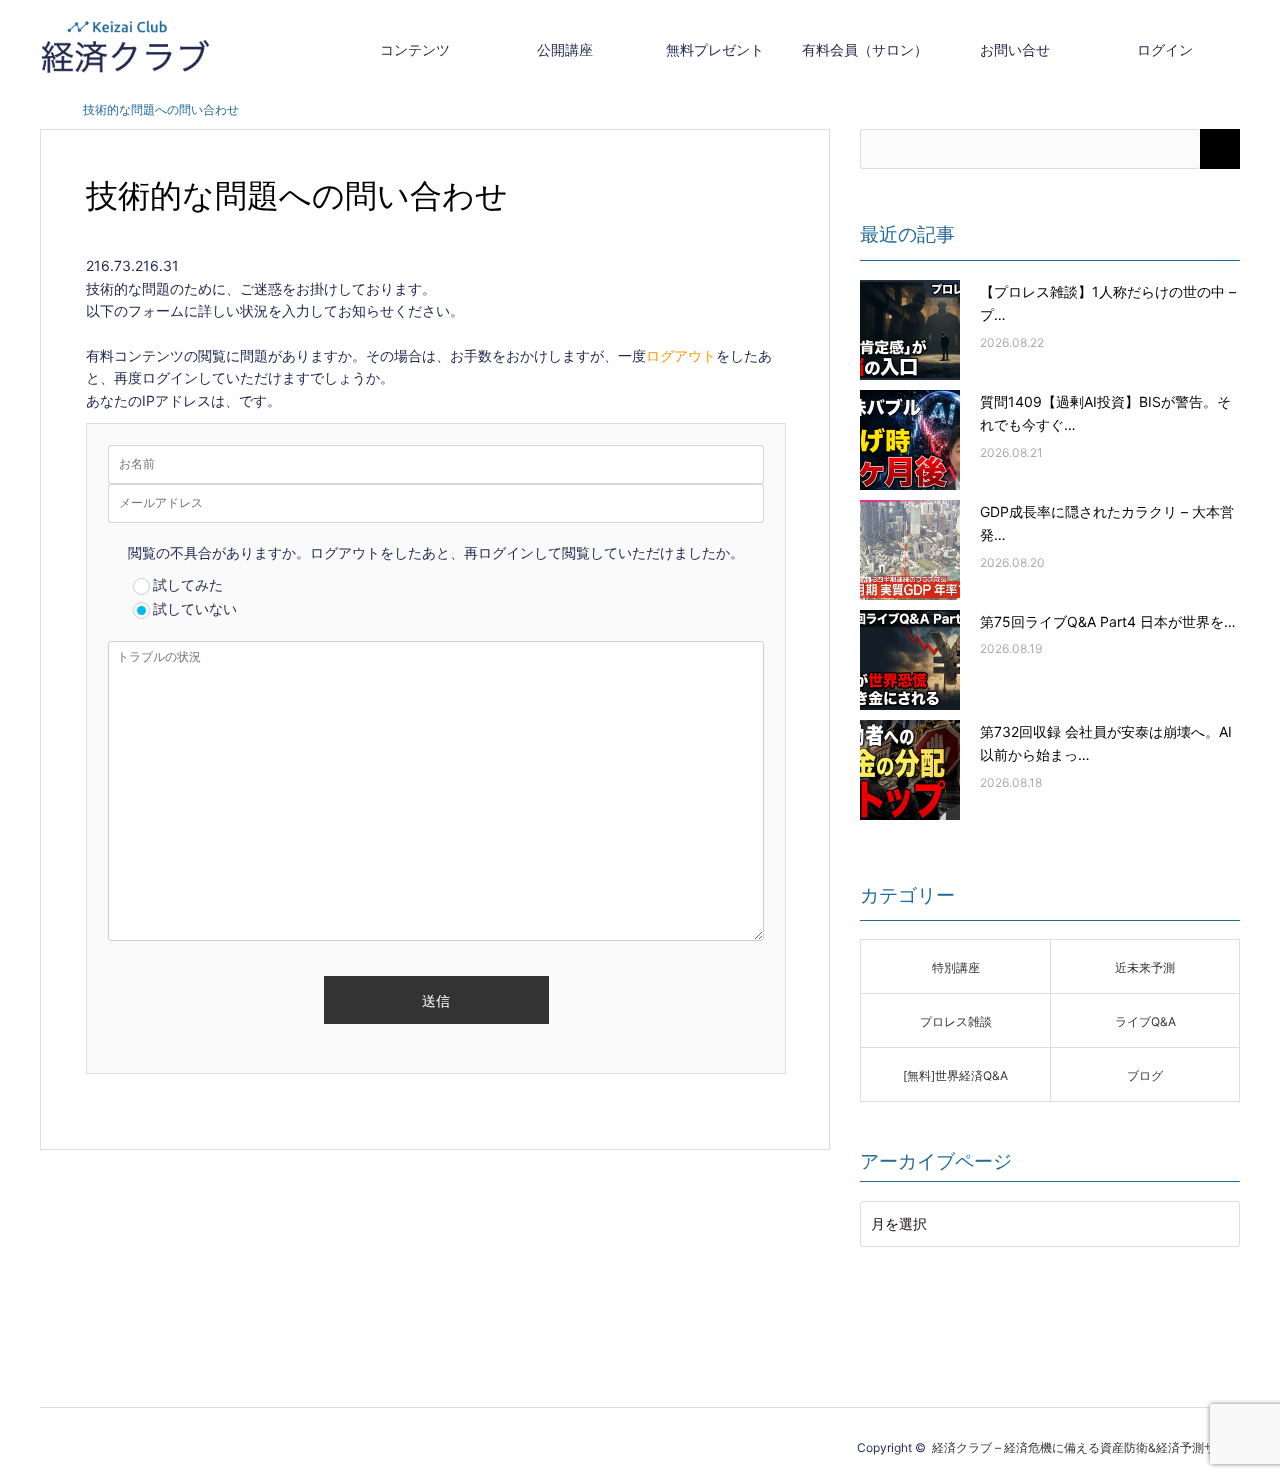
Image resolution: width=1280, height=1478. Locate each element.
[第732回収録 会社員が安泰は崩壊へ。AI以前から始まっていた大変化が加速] (910, 770)
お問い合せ (1015, 49)
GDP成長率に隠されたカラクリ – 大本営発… (1107, 523)
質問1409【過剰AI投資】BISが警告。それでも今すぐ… (1105, 413)
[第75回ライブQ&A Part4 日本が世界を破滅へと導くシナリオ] (910, 660)
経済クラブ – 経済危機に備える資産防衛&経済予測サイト (1086, 1447)
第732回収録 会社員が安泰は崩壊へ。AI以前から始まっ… (1106, 743)
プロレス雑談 (956, 1021)
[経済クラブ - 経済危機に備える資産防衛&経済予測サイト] (125, 46)
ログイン (1165, 49)
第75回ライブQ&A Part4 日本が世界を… (1108, 621)
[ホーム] (46, 109)
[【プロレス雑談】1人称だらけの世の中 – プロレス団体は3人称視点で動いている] (910, 330)
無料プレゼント (715, 49)
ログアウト (681, 355)
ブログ (1145, 1075)
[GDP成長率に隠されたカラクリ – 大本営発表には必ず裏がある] (910, 550)
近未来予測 (1145, 967)
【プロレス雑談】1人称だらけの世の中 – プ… (1108, 303)
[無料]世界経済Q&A (955, 1075)
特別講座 (956, 967)
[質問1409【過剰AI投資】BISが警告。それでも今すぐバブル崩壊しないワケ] (910, 440)
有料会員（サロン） (865, 49)
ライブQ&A (1145, 1021)
